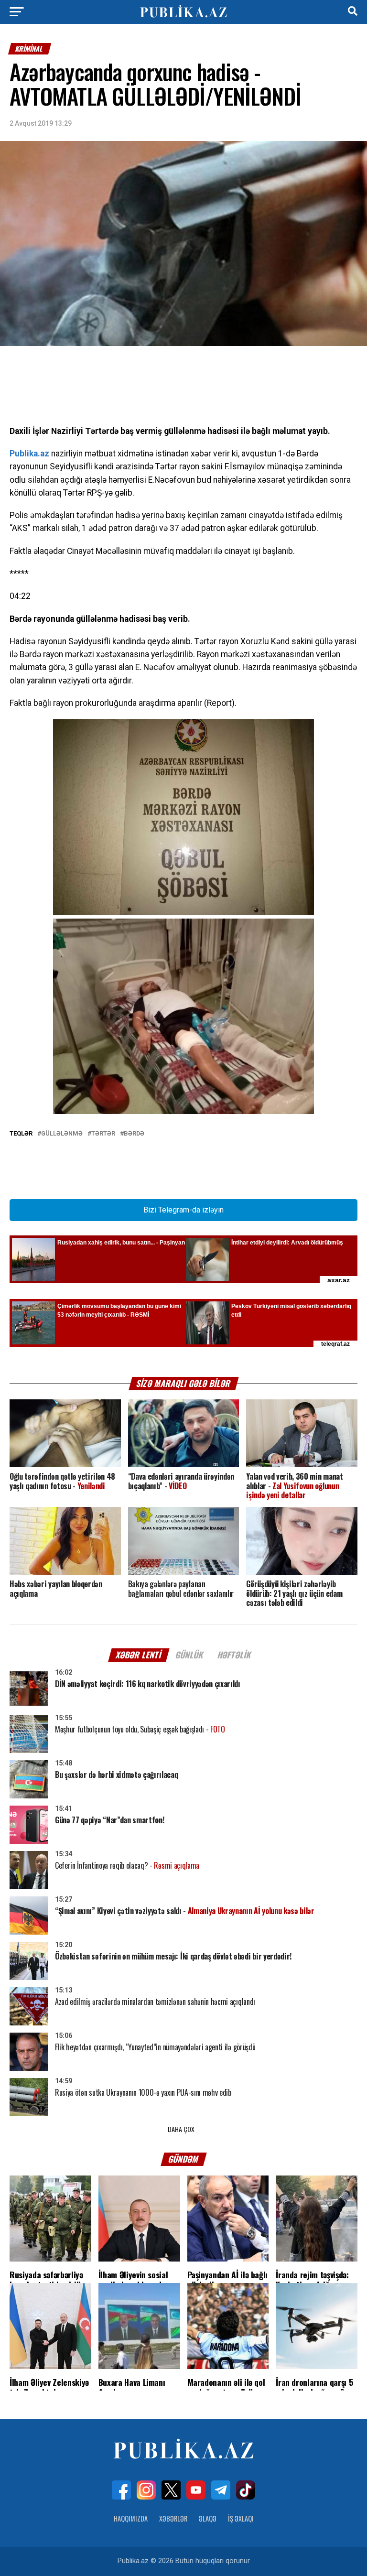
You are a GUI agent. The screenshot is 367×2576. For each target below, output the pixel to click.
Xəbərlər (173, 2518)
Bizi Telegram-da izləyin (183, 1210)
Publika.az (29, 454)
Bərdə (134, 1134)
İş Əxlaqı (241, 2518)
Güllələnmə (62, 1134)
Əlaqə (208, 2518)
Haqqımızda (131, 2518)
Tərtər (103, 1134)
